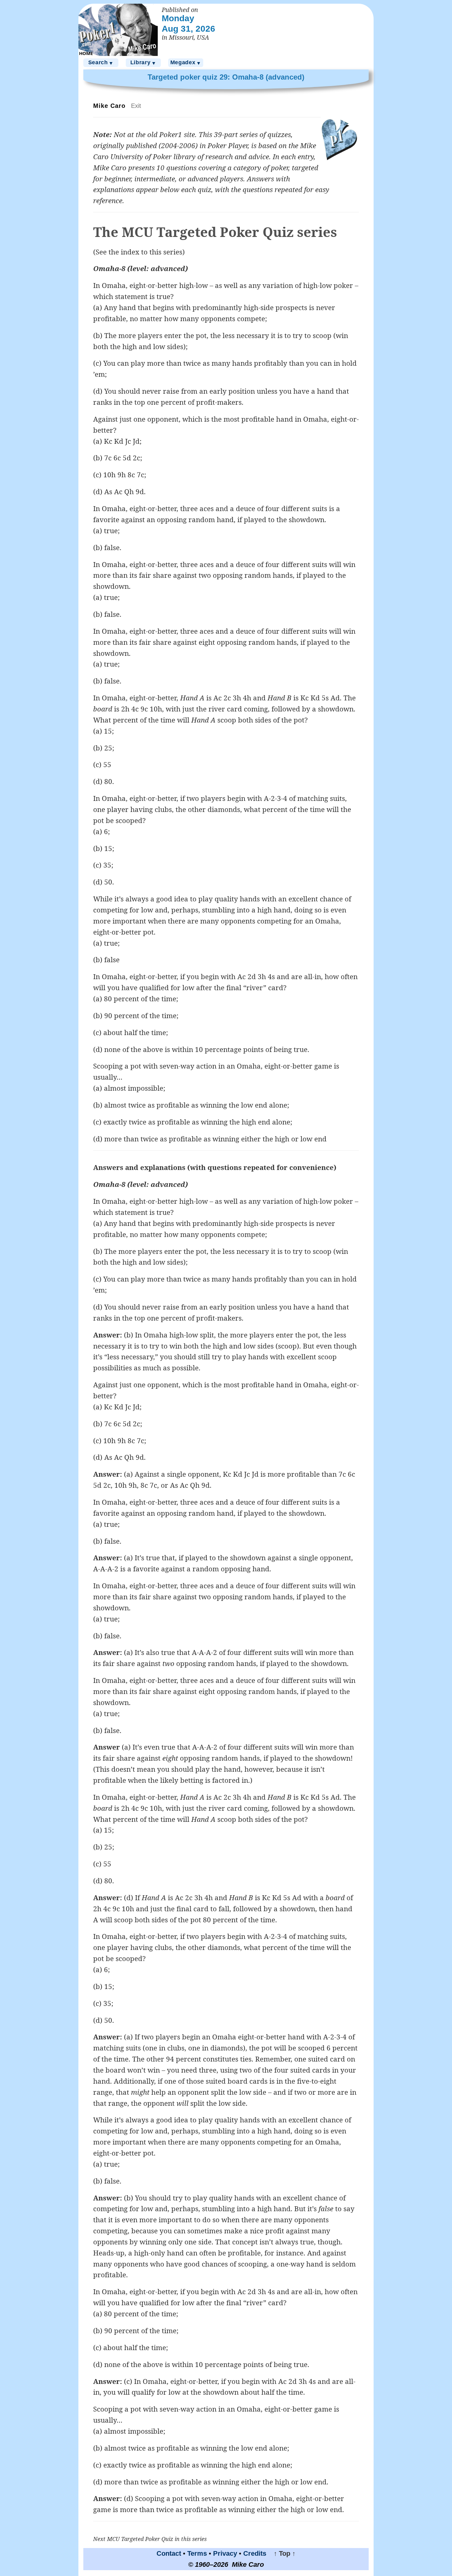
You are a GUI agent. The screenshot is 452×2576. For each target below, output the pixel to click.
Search (101, 63)
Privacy (225, 2553)
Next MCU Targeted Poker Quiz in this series (150, 2539)
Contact (169, 2553)
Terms (197, 2553)
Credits (255, 2553)
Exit (136, 106)
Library (143, 63)
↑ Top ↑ (282, 2553)
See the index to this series (139, 252)
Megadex (186, 63)
